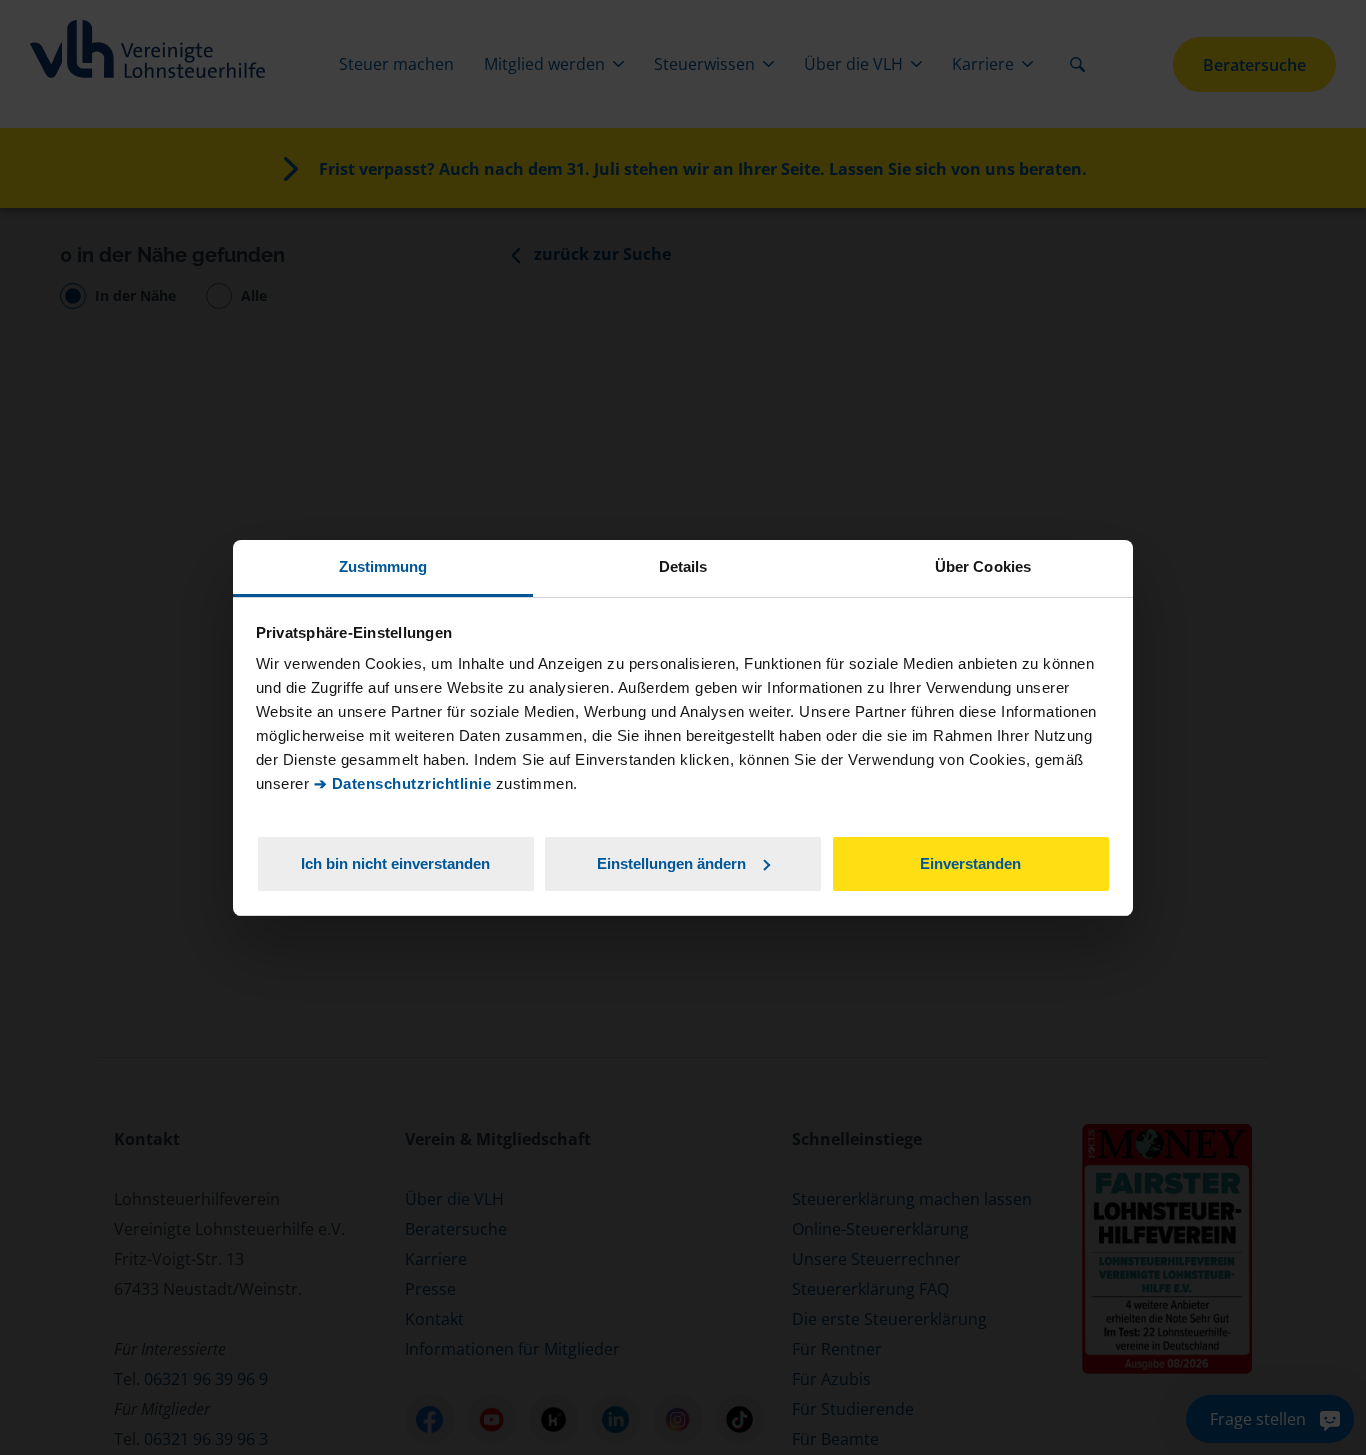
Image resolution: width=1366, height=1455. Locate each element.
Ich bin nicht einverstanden (395, 862)
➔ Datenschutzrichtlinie (403, 783)
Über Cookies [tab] (983, 566)
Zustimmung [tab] (383, 566)
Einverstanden (970, 862)
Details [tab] (683, 566)
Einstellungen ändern (671, 862)
